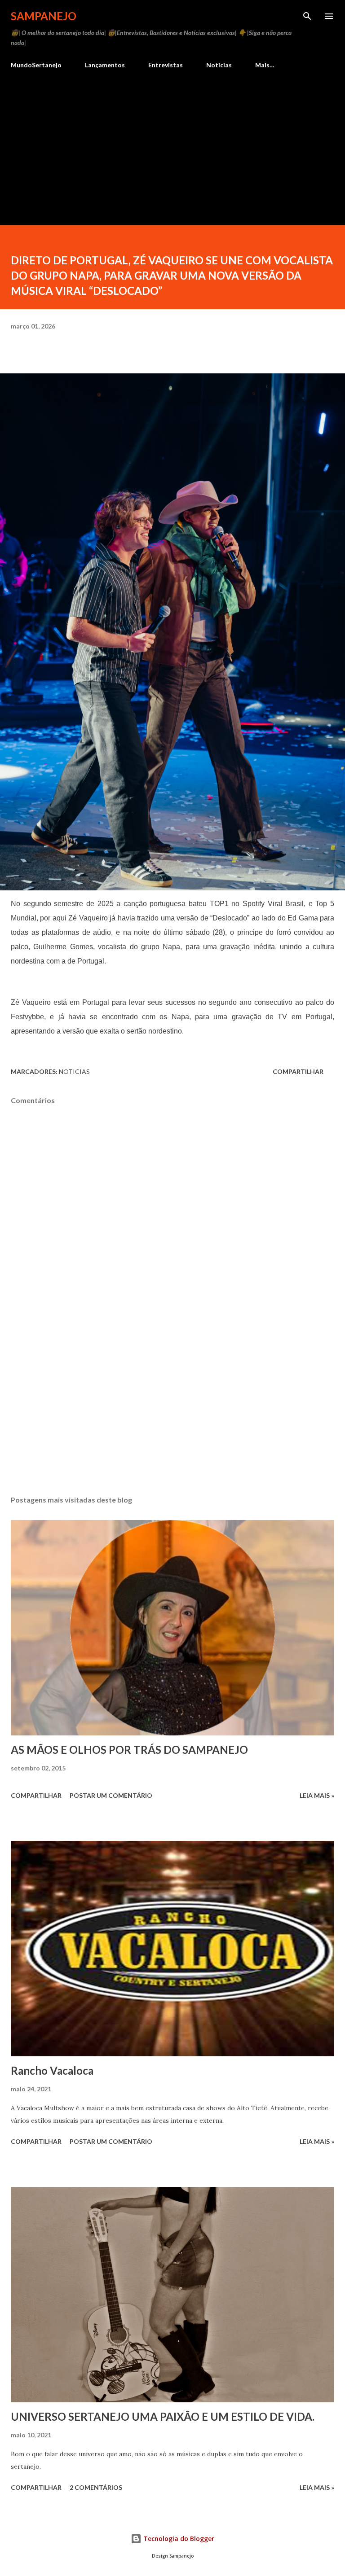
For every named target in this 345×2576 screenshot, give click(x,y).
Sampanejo (44, 16)
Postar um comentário (111, 1795)
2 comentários (96, 2487)
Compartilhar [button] (298, 1071)
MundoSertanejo (36, 65)
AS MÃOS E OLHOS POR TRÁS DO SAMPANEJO (129, 1750)
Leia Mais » (317, 1795)
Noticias (219, 65)
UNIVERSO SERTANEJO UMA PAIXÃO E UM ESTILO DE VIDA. (163, 2416)
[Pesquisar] (307, 16)
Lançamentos (105, 65)
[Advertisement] (172, 143)
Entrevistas (166, 65)
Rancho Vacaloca (52, 2070)
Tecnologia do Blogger (178, 2539)
